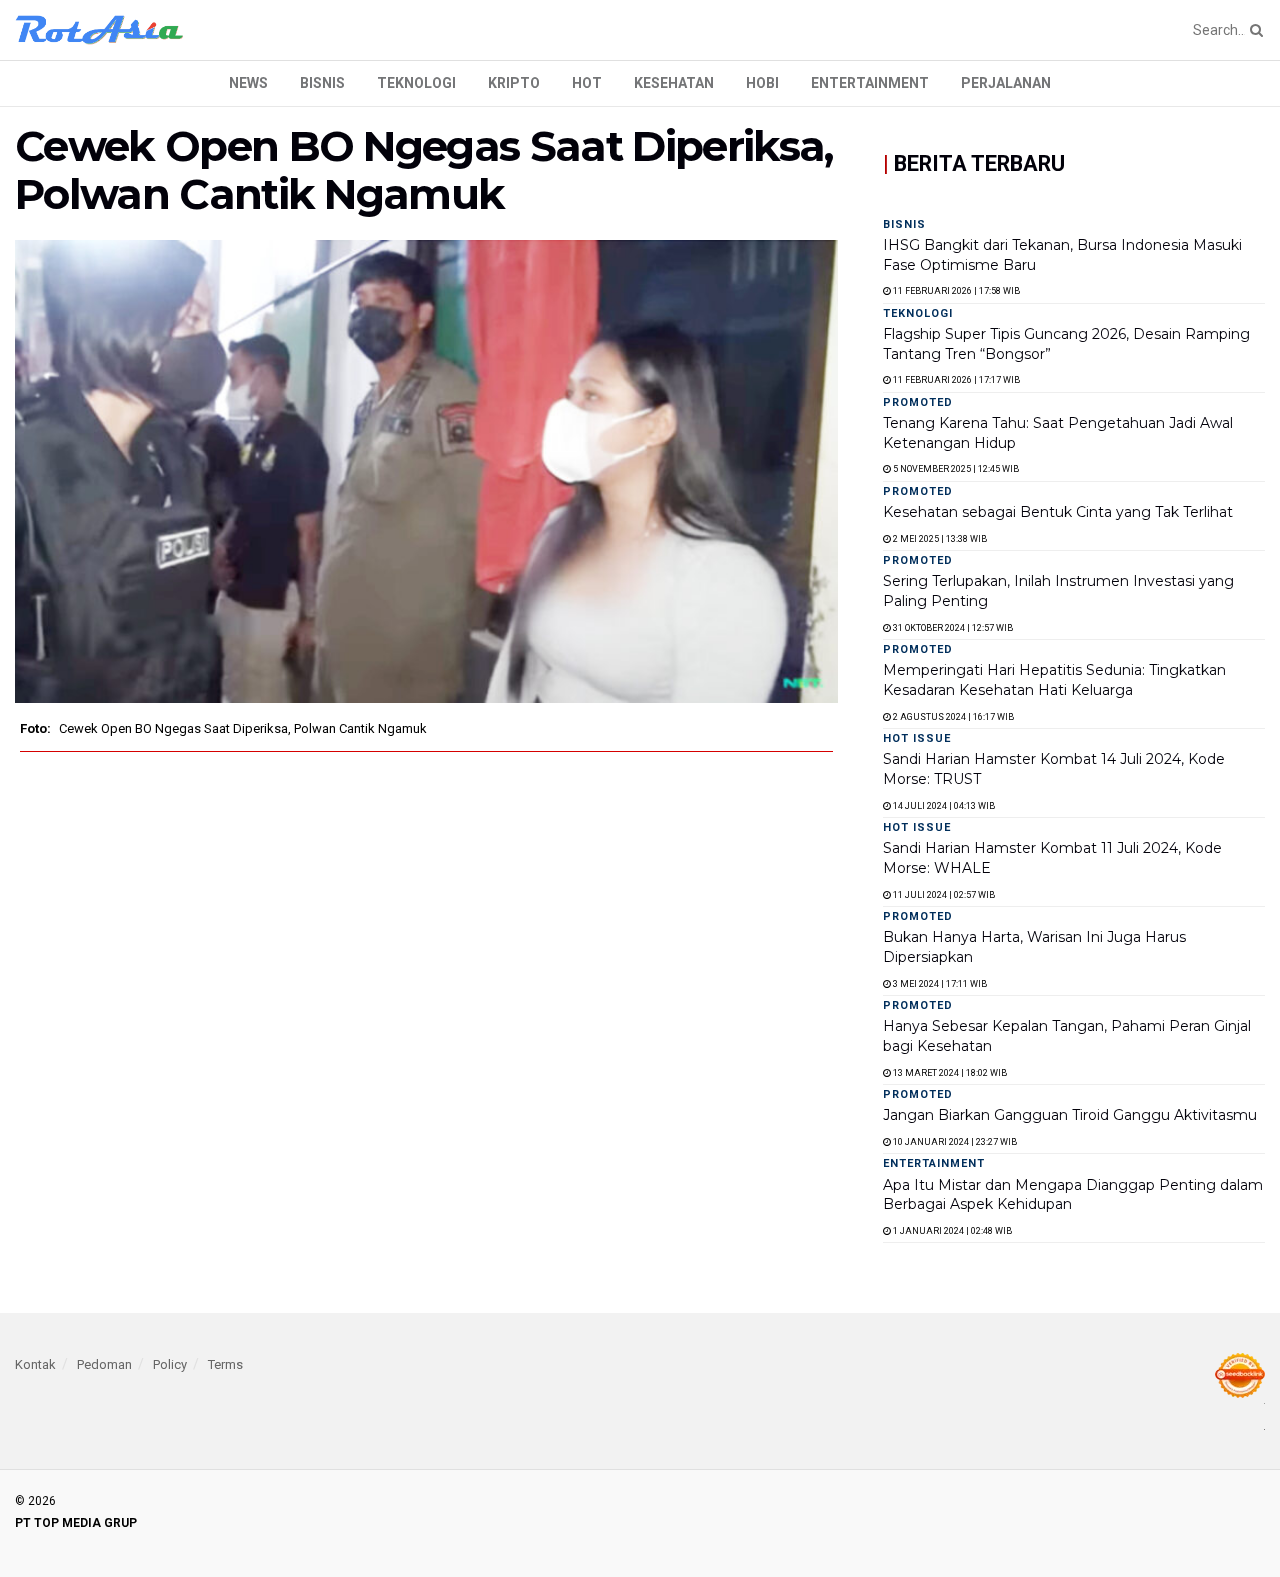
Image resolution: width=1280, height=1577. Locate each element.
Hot (587, 83)
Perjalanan (1006, 83)
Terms (225, 1364)
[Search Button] (1253, 30)
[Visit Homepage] (99, 29)
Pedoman (104, 1364)
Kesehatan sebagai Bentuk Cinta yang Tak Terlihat (1058, 512)
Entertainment (870, 83)
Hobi (762, 83)
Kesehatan (674, 83)
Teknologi (416, 83)
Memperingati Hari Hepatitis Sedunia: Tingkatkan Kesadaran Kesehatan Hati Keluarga (1054, 680)
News (248, 83)
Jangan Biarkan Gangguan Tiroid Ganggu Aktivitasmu (1070, 1115)
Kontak (35, 1364)
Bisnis (322, 83)
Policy (170, 1364)
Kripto (514, 83)
